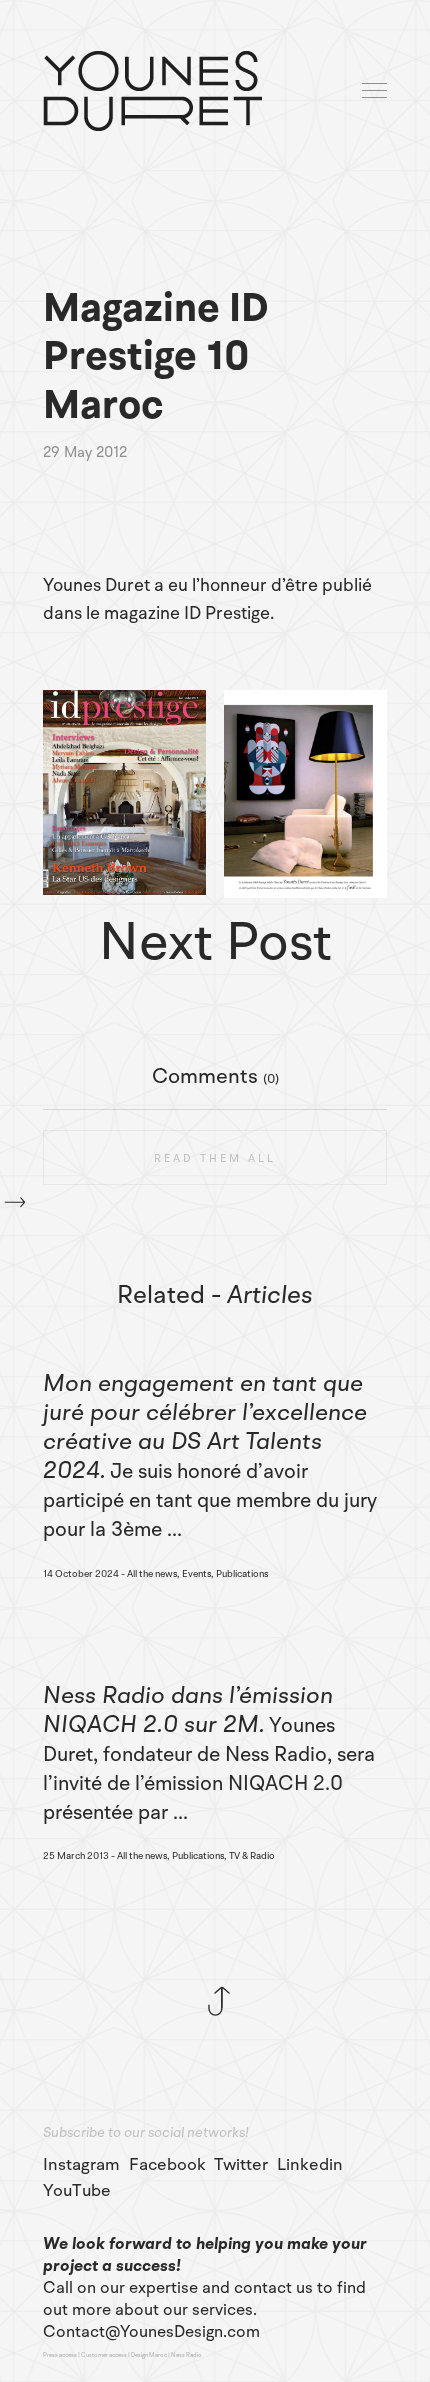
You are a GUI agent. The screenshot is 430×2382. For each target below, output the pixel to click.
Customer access (104, 2355)
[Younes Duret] (152, 91)
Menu (376, 91)
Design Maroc (149, 2355)
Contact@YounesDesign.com (151, 2332)
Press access (60, 2355)
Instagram (81, 2165)
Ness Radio (186, 2355)
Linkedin (310, 2165)
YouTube (77, 2191)
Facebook (167, 2165)
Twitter (241, 2165)
